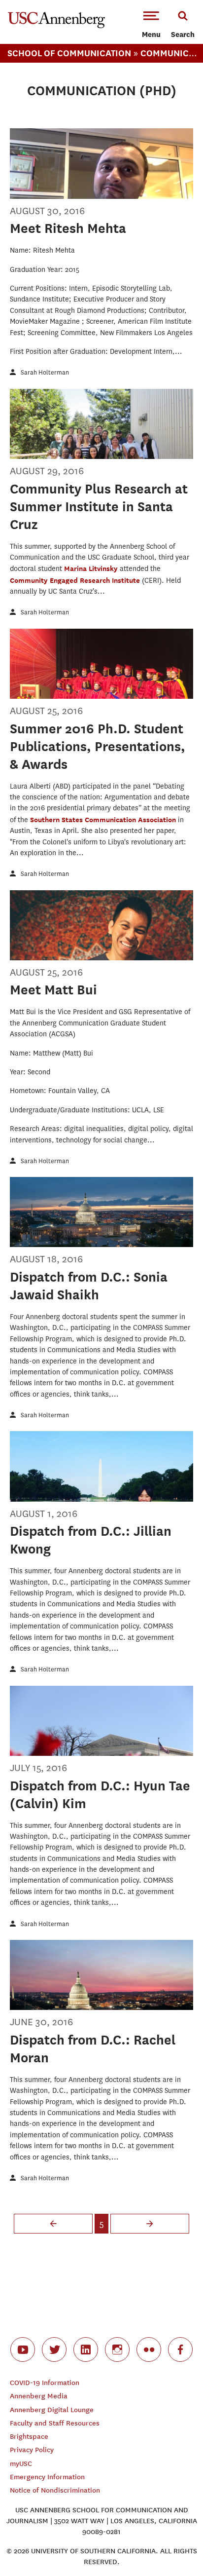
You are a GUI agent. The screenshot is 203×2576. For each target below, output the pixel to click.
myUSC (21, 2464)
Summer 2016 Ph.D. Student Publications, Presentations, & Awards (98, 746)
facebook (180, 2349)
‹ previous (53, 2224)
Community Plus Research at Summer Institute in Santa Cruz (99, 507)
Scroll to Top (173, 2546)
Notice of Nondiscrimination (55, 2490)
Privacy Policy (32, 2450)
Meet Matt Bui (53, 990)
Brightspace (29, 2437)
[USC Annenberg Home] (56, 26)
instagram (117, 2349)
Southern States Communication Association (104, 819)
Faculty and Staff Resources (55, 2423)
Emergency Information (47, 2477)
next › (150, 2224)
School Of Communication (69, 53)
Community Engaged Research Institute (76, 580)
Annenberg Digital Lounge (52, 2410)
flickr (149, 2349)
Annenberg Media (39, 2396)
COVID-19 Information (45, 2383)
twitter (54, 2349)
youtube (23, 2349)
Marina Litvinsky (92, 568)
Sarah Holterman (45, 372)
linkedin (86, 2349)
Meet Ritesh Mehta (68, 228)
